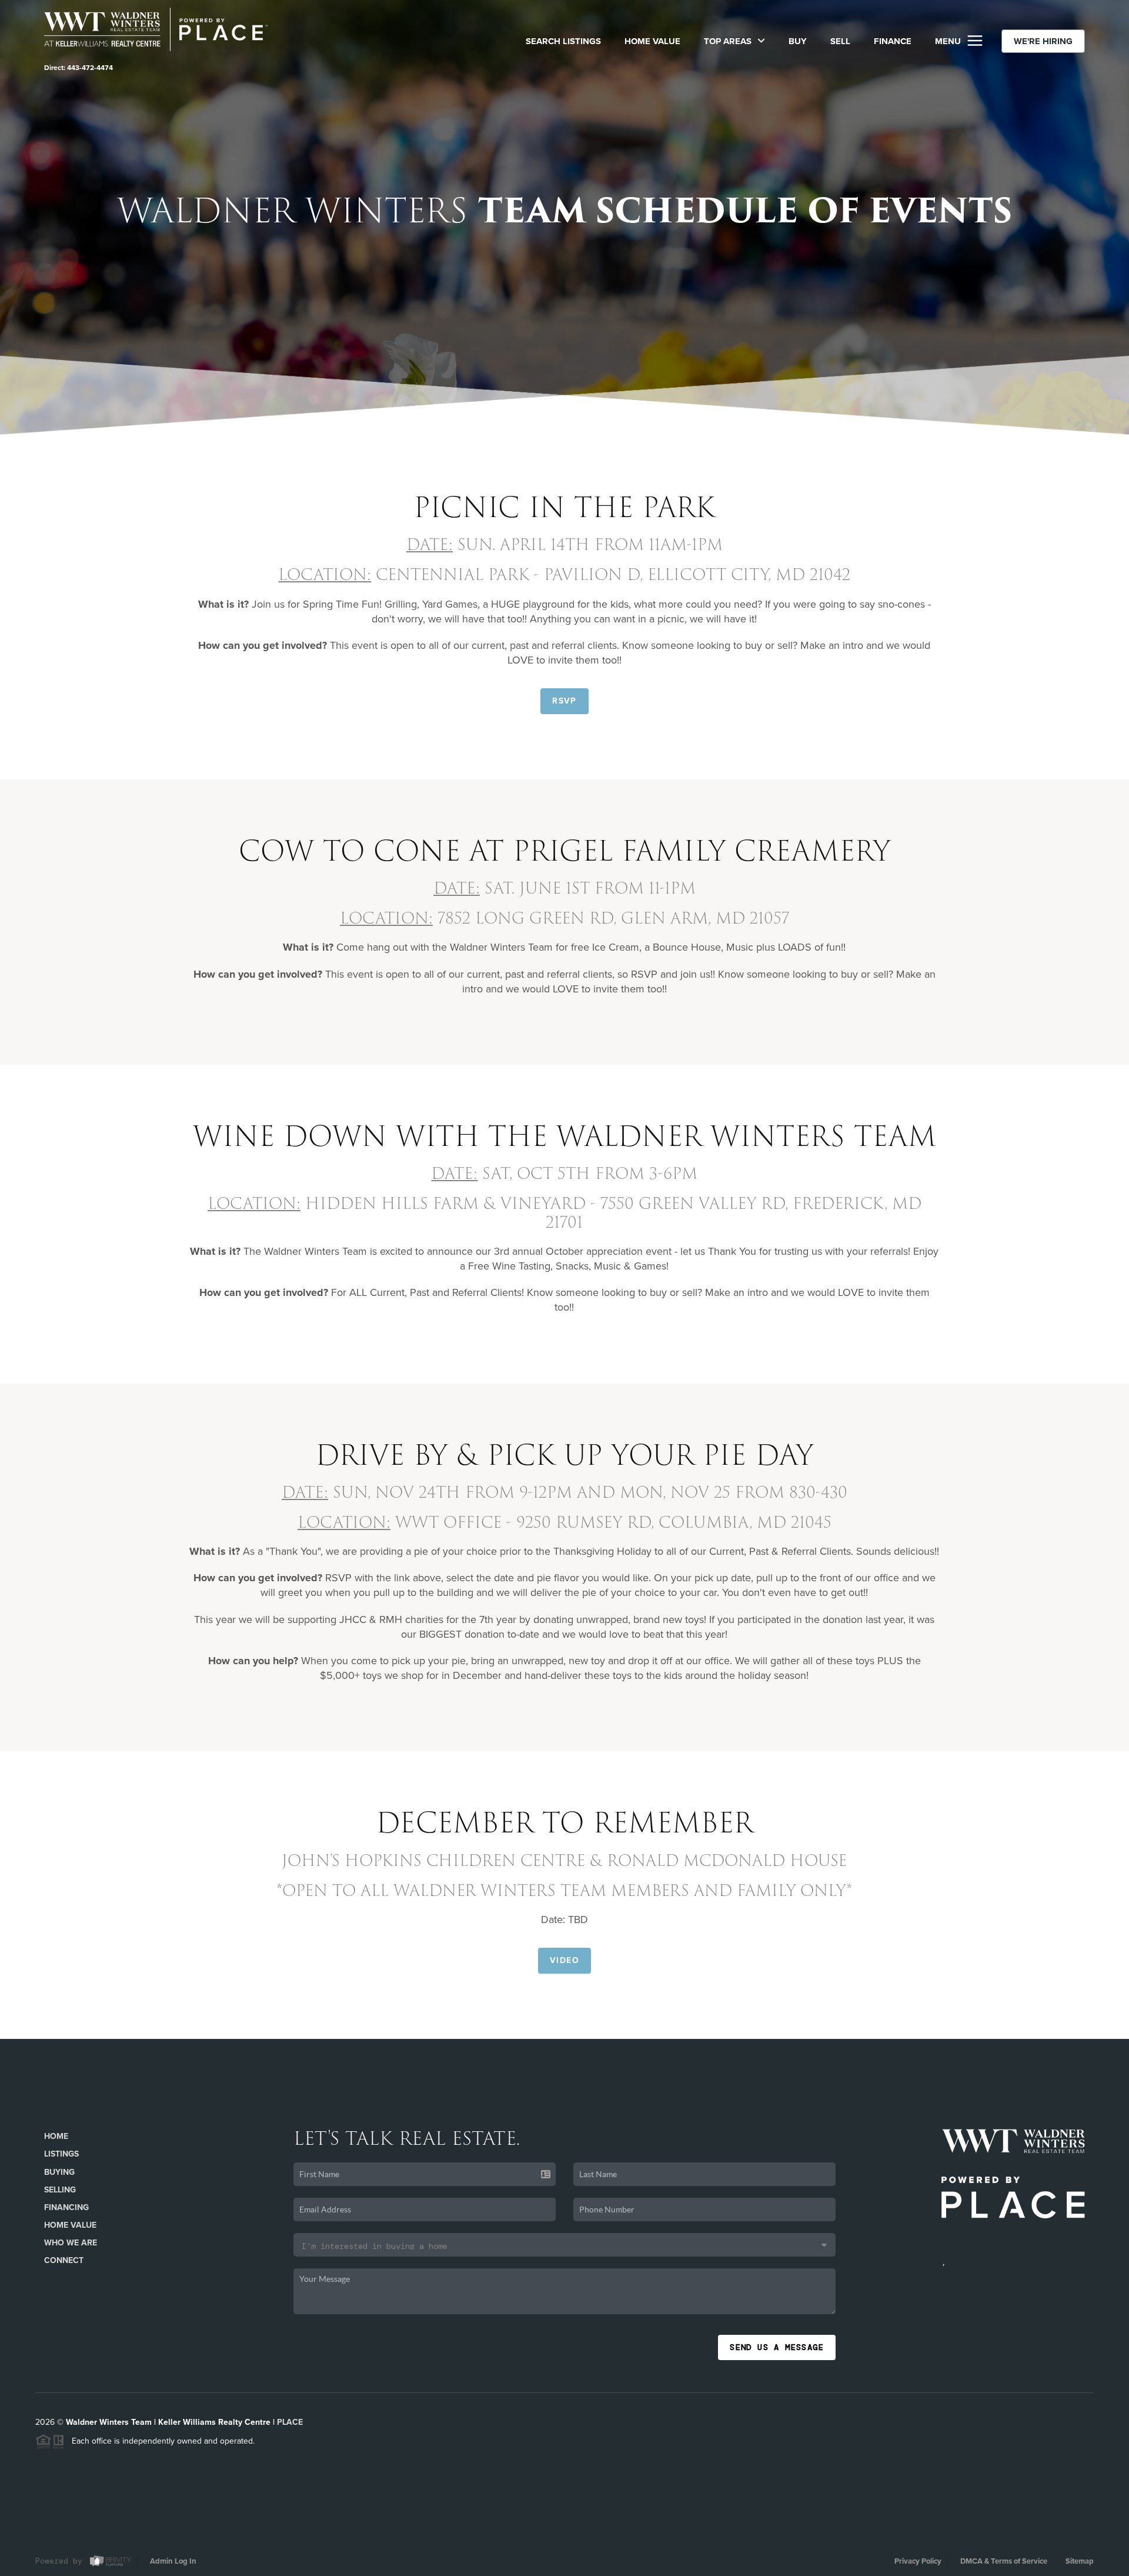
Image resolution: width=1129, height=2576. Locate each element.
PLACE (290, 2422)
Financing (66, 2207)
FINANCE (893, 41)
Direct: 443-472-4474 (79, 68)
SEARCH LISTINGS (563, 41)
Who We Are (71, 2243)
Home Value (652, 41)
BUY (798, 41)
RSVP (564, 701)
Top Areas (729, 41)
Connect (64, 2260)
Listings (61, 2154)
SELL (840, 41)
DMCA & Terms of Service (1004, 2561)
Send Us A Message (777, 2347)
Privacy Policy (918, 2561)
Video (564, 1960)
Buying (59, 2172)
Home (56, 2136)
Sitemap (1080, 2561)
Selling (60, 2190)
